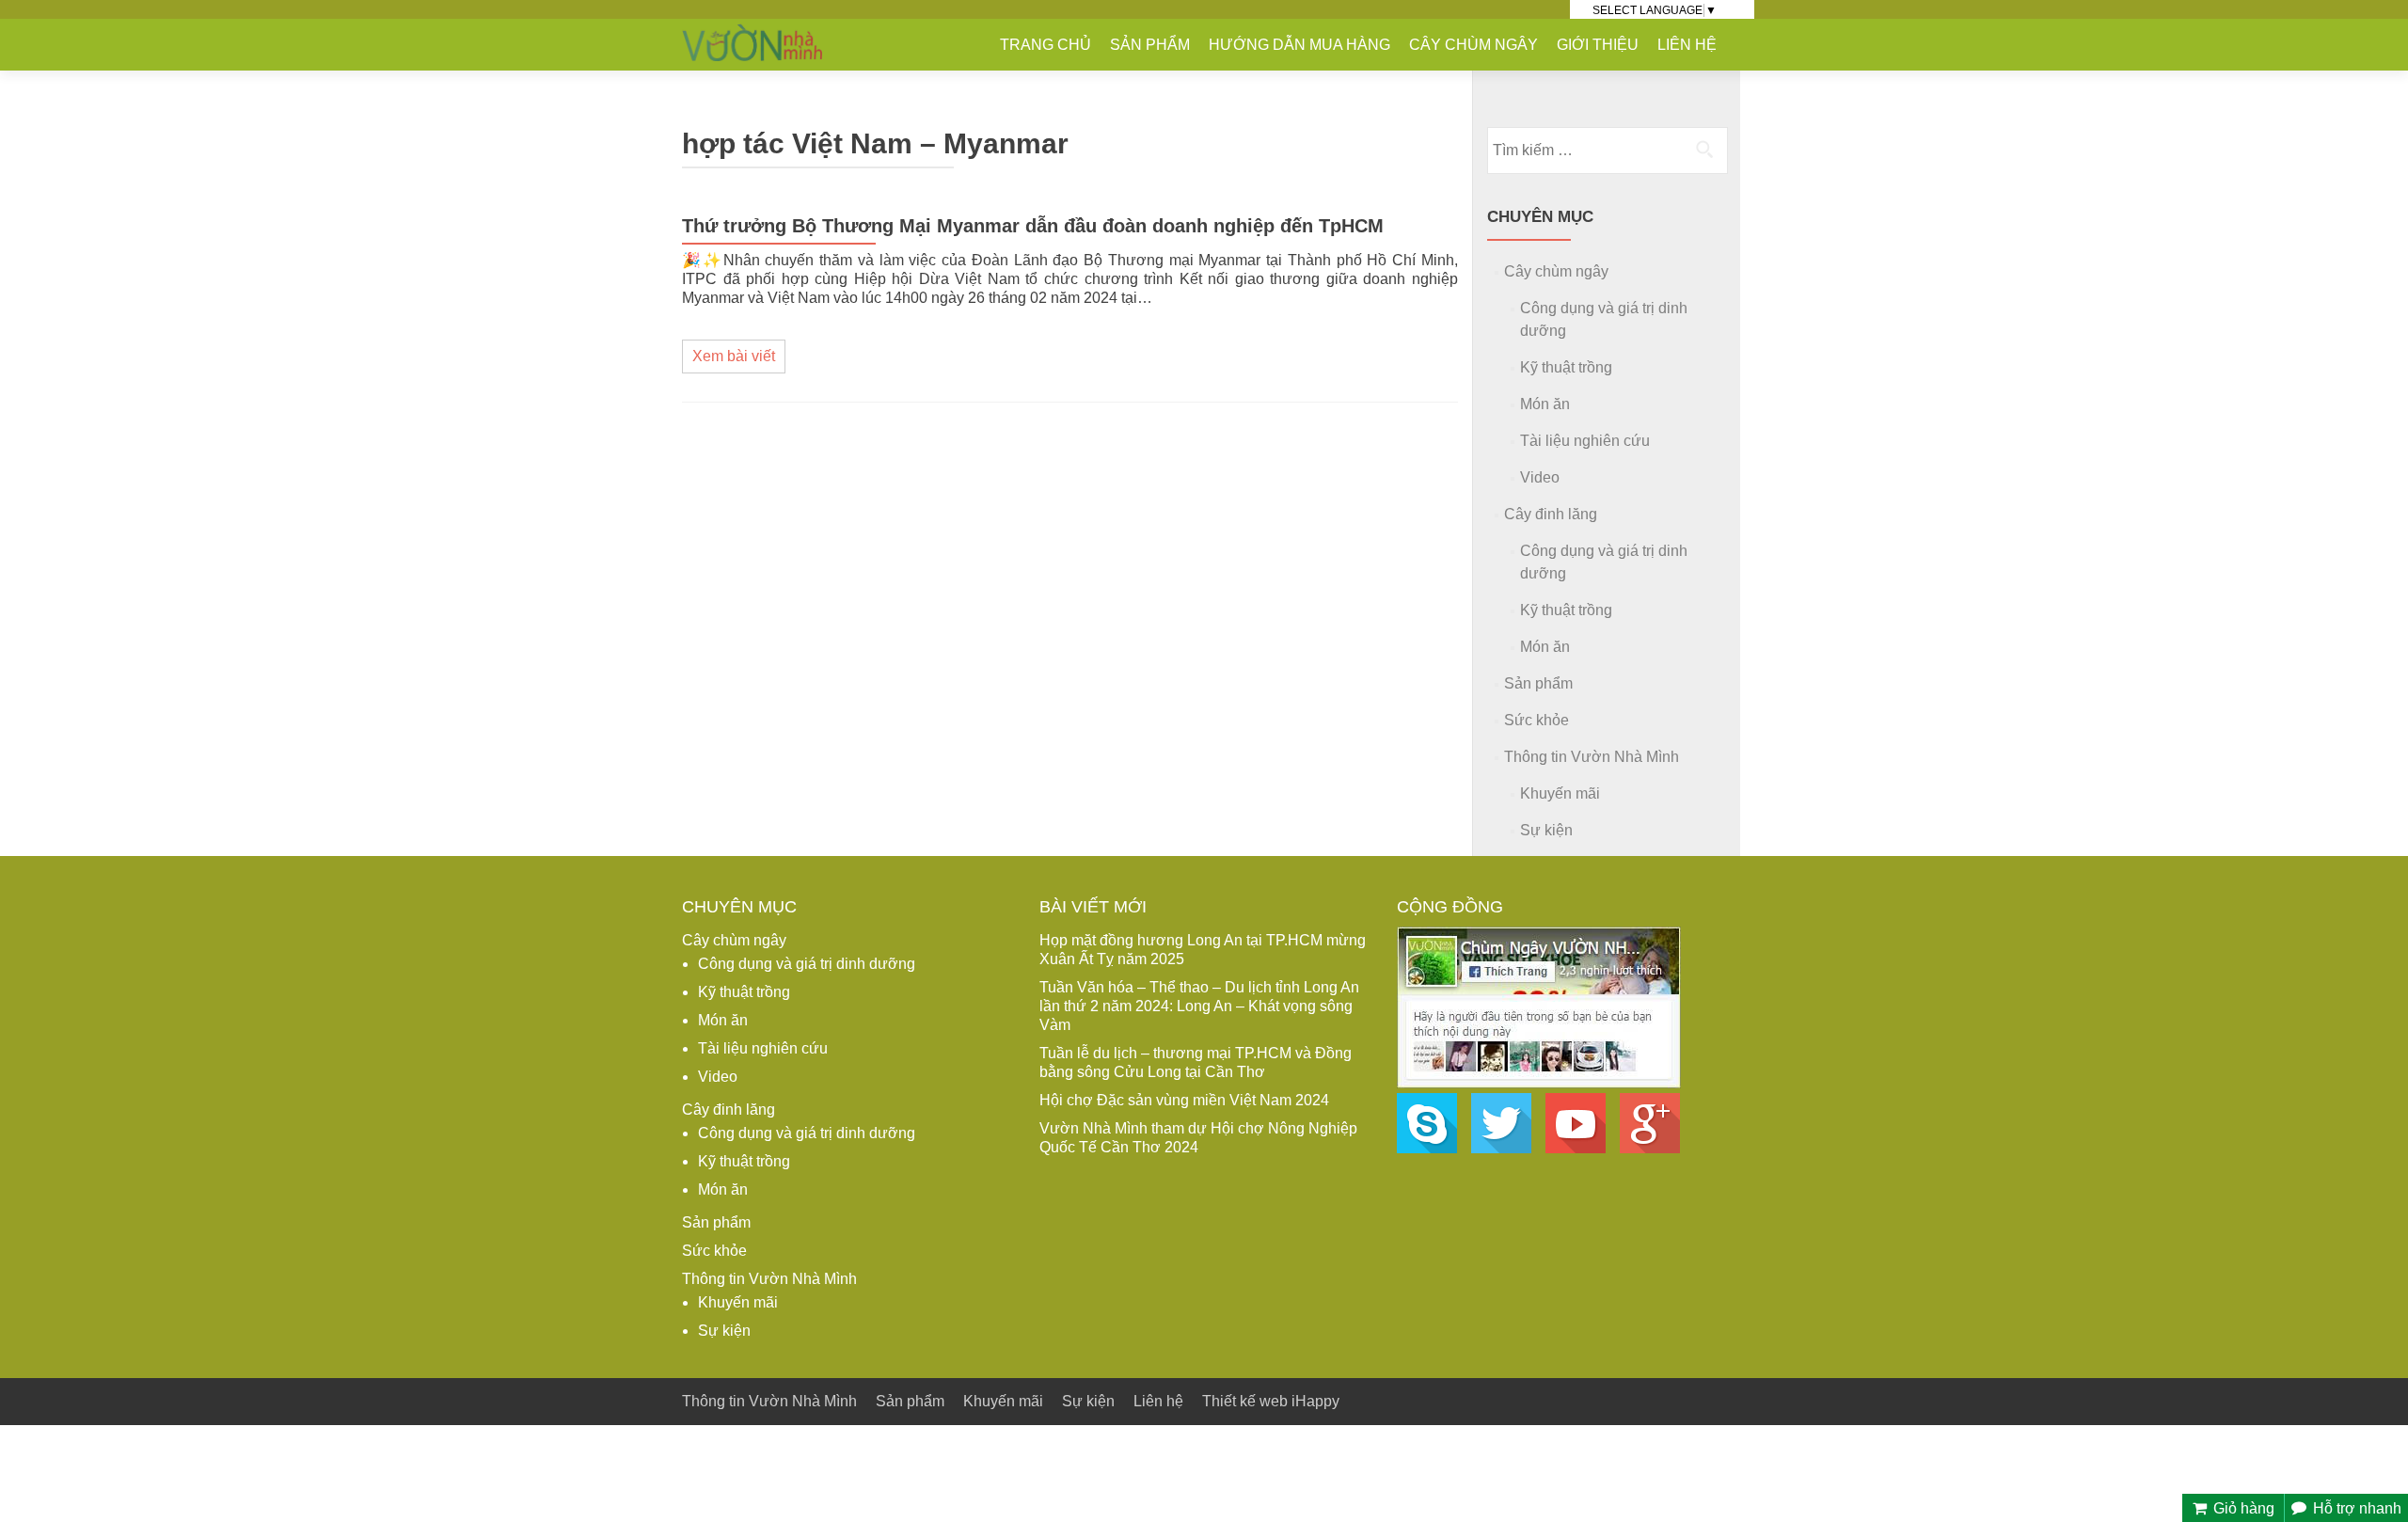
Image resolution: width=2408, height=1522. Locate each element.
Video (1540, 477)
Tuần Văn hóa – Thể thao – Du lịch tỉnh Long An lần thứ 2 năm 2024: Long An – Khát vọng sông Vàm (1199, 1006)
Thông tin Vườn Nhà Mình (1592, 757)
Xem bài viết (734, 356)
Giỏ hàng (2242, 1508)
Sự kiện (1546, 830)
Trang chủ (1046, 45)
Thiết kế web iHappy (1271, 1401)
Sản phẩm (1150, 45)
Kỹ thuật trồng (1566, 367)
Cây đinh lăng (1551, 514)
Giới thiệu (1598, 45)
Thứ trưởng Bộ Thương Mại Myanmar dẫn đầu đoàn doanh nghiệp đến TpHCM (1033, 226)
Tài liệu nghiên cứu (1585, 441)
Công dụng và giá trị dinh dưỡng (807, 964)
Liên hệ (1687, 45)
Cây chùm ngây (1473, 45)
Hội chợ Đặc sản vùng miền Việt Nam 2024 (1184, 1100)
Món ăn (1545, 404)
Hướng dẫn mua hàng (1299, 45)
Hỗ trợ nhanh (2355, 1508)
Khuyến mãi (1560, 793)
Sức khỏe (1537, 720)
